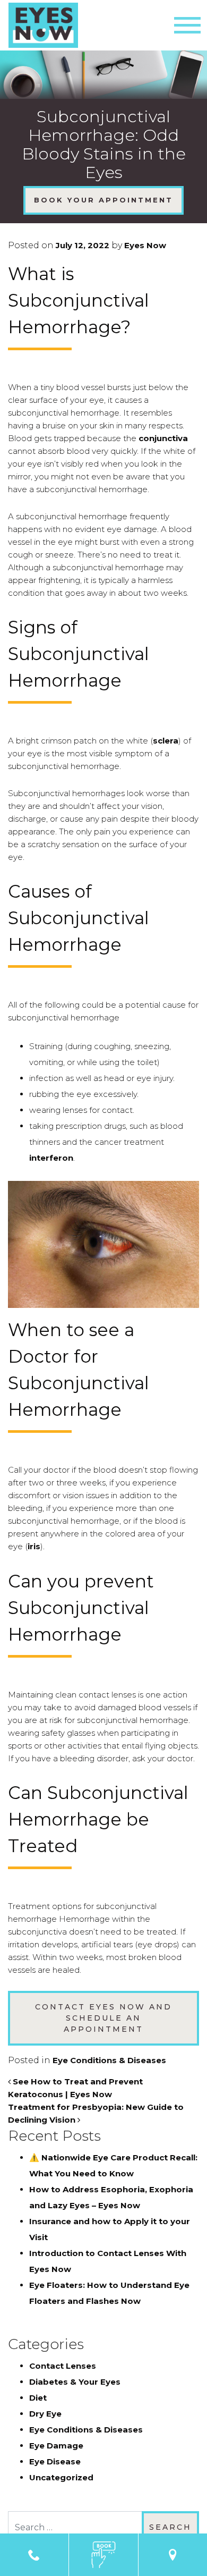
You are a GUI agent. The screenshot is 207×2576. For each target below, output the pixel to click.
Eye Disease (55, 2461)
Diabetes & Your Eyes (75, 2382)
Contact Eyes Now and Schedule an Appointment (103, 2018)
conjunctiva (163, 438)
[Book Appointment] (103, 2555)
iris (34, 1546)
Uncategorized (61, 2477)
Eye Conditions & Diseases (109, 2060)
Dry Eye (45, 2414)
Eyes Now (144, 245)
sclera (166, 741)
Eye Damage (56, 2446)
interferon (51, 1158)
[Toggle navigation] (187, 25)
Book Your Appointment (103, 200)
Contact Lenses (63, 2366)
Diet (38, 2398)
